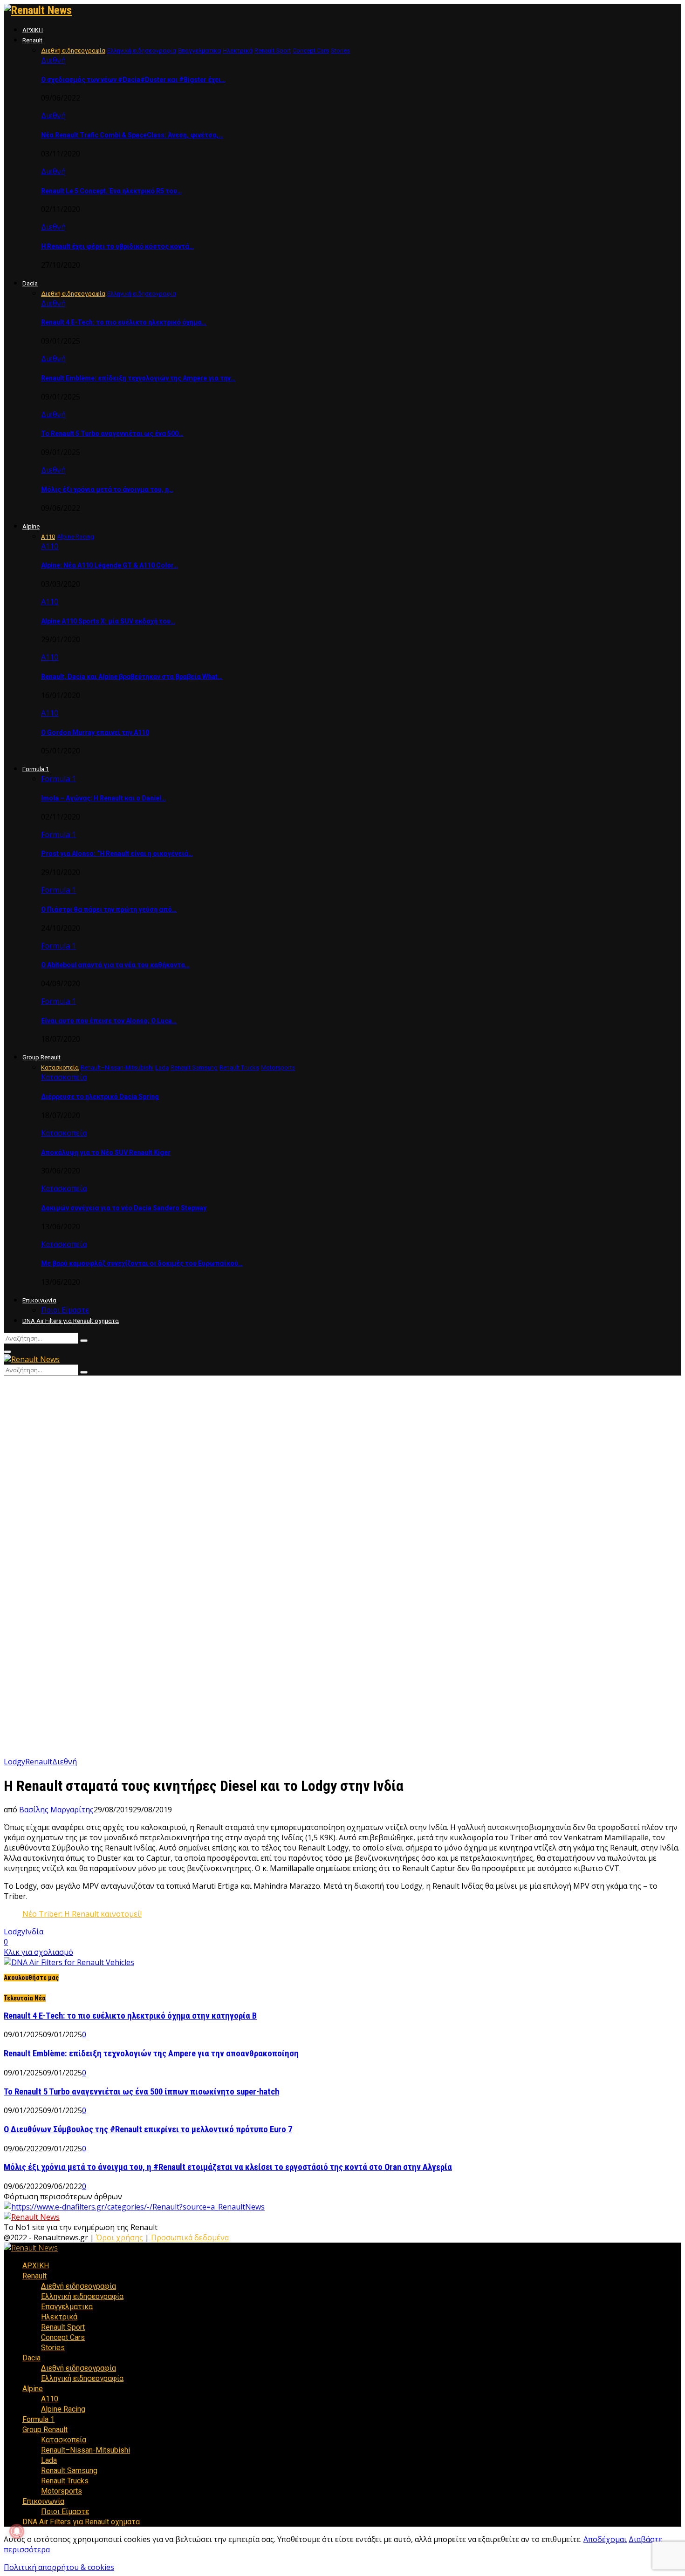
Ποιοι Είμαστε (65, 1310)
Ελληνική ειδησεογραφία (82, 2296)
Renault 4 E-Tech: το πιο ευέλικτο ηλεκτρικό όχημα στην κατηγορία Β (130, 2016)
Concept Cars (63, 2337)
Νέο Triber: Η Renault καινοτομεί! (82, 1914)
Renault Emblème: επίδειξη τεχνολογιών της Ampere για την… (138, 378)
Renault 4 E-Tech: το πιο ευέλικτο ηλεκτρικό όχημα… (124, 322)
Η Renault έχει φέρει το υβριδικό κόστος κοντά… (117, 246)
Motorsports (62, 2491)
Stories (53, 2348)
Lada (49, 2460)
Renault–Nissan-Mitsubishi (86, 2450)
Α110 (50, 546)
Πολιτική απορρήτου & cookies (59, 2567)
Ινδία (34, 1932)
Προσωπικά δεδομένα (190, 2237)
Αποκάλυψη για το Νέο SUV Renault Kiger (106, 1152)
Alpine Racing (63, 2409)
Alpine (31, 526)
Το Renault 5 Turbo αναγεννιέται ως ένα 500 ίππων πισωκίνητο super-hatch (141, 2092)
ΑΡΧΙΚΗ (33, 30)
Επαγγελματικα (67, 2307)
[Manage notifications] (17, 2531)
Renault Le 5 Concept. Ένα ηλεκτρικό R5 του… (111, 191)
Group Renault (41, 1057)
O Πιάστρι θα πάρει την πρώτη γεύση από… (109, 909)
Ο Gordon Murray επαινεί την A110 (95, 732)
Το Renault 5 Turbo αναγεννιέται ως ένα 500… (112, 434)
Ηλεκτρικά (59, 2317)
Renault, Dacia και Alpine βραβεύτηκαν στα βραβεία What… (132, 677)
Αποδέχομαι (605, 2539)
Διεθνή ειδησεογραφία (79, 2286)
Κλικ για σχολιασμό (38, 1952)
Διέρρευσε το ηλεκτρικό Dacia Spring (100, 1097)
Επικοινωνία (39, 1300)
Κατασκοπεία (64, 1077)
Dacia (30, 283)
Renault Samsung (69, 2471)
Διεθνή (53, 60)
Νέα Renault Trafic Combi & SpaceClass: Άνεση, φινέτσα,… (132, 135)
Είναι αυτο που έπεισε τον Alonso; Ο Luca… (109, 1021)
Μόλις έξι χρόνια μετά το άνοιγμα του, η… (107, 489)
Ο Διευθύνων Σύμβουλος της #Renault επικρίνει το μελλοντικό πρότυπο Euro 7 (148, 2129)
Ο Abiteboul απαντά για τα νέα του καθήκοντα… (115, 965)
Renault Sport (63, 2327)
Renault (32, 40)
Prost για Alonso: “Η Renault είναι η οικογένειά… (117, 854)
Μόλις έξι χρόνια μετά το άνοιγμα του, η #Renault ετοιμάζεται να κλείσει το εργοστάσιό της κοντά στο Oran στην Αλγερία (228, 2167)
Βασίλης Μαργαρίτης (56, 1810)
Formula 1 (36, 769)
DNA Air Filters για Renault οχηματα (71, 1321)
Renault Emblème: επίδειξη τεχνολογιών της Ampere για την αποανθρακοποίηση (151, 2054)
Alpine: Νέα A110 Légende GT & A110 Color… (110, 565)
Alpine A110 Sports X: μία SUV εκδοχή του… (108, 621)
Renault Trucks (65, 2481)
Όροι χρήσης (120, 2237)
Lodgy (14, 1762)
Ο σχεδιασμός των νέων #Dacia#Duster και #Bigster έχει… (133, 80)
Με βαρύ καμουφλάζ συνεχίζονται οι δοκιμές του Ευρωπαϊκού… (142, 1263)
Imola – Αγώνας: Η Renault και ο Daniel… (103, 798)
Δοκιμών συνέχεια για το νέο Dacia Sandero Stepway (124, 1208)
